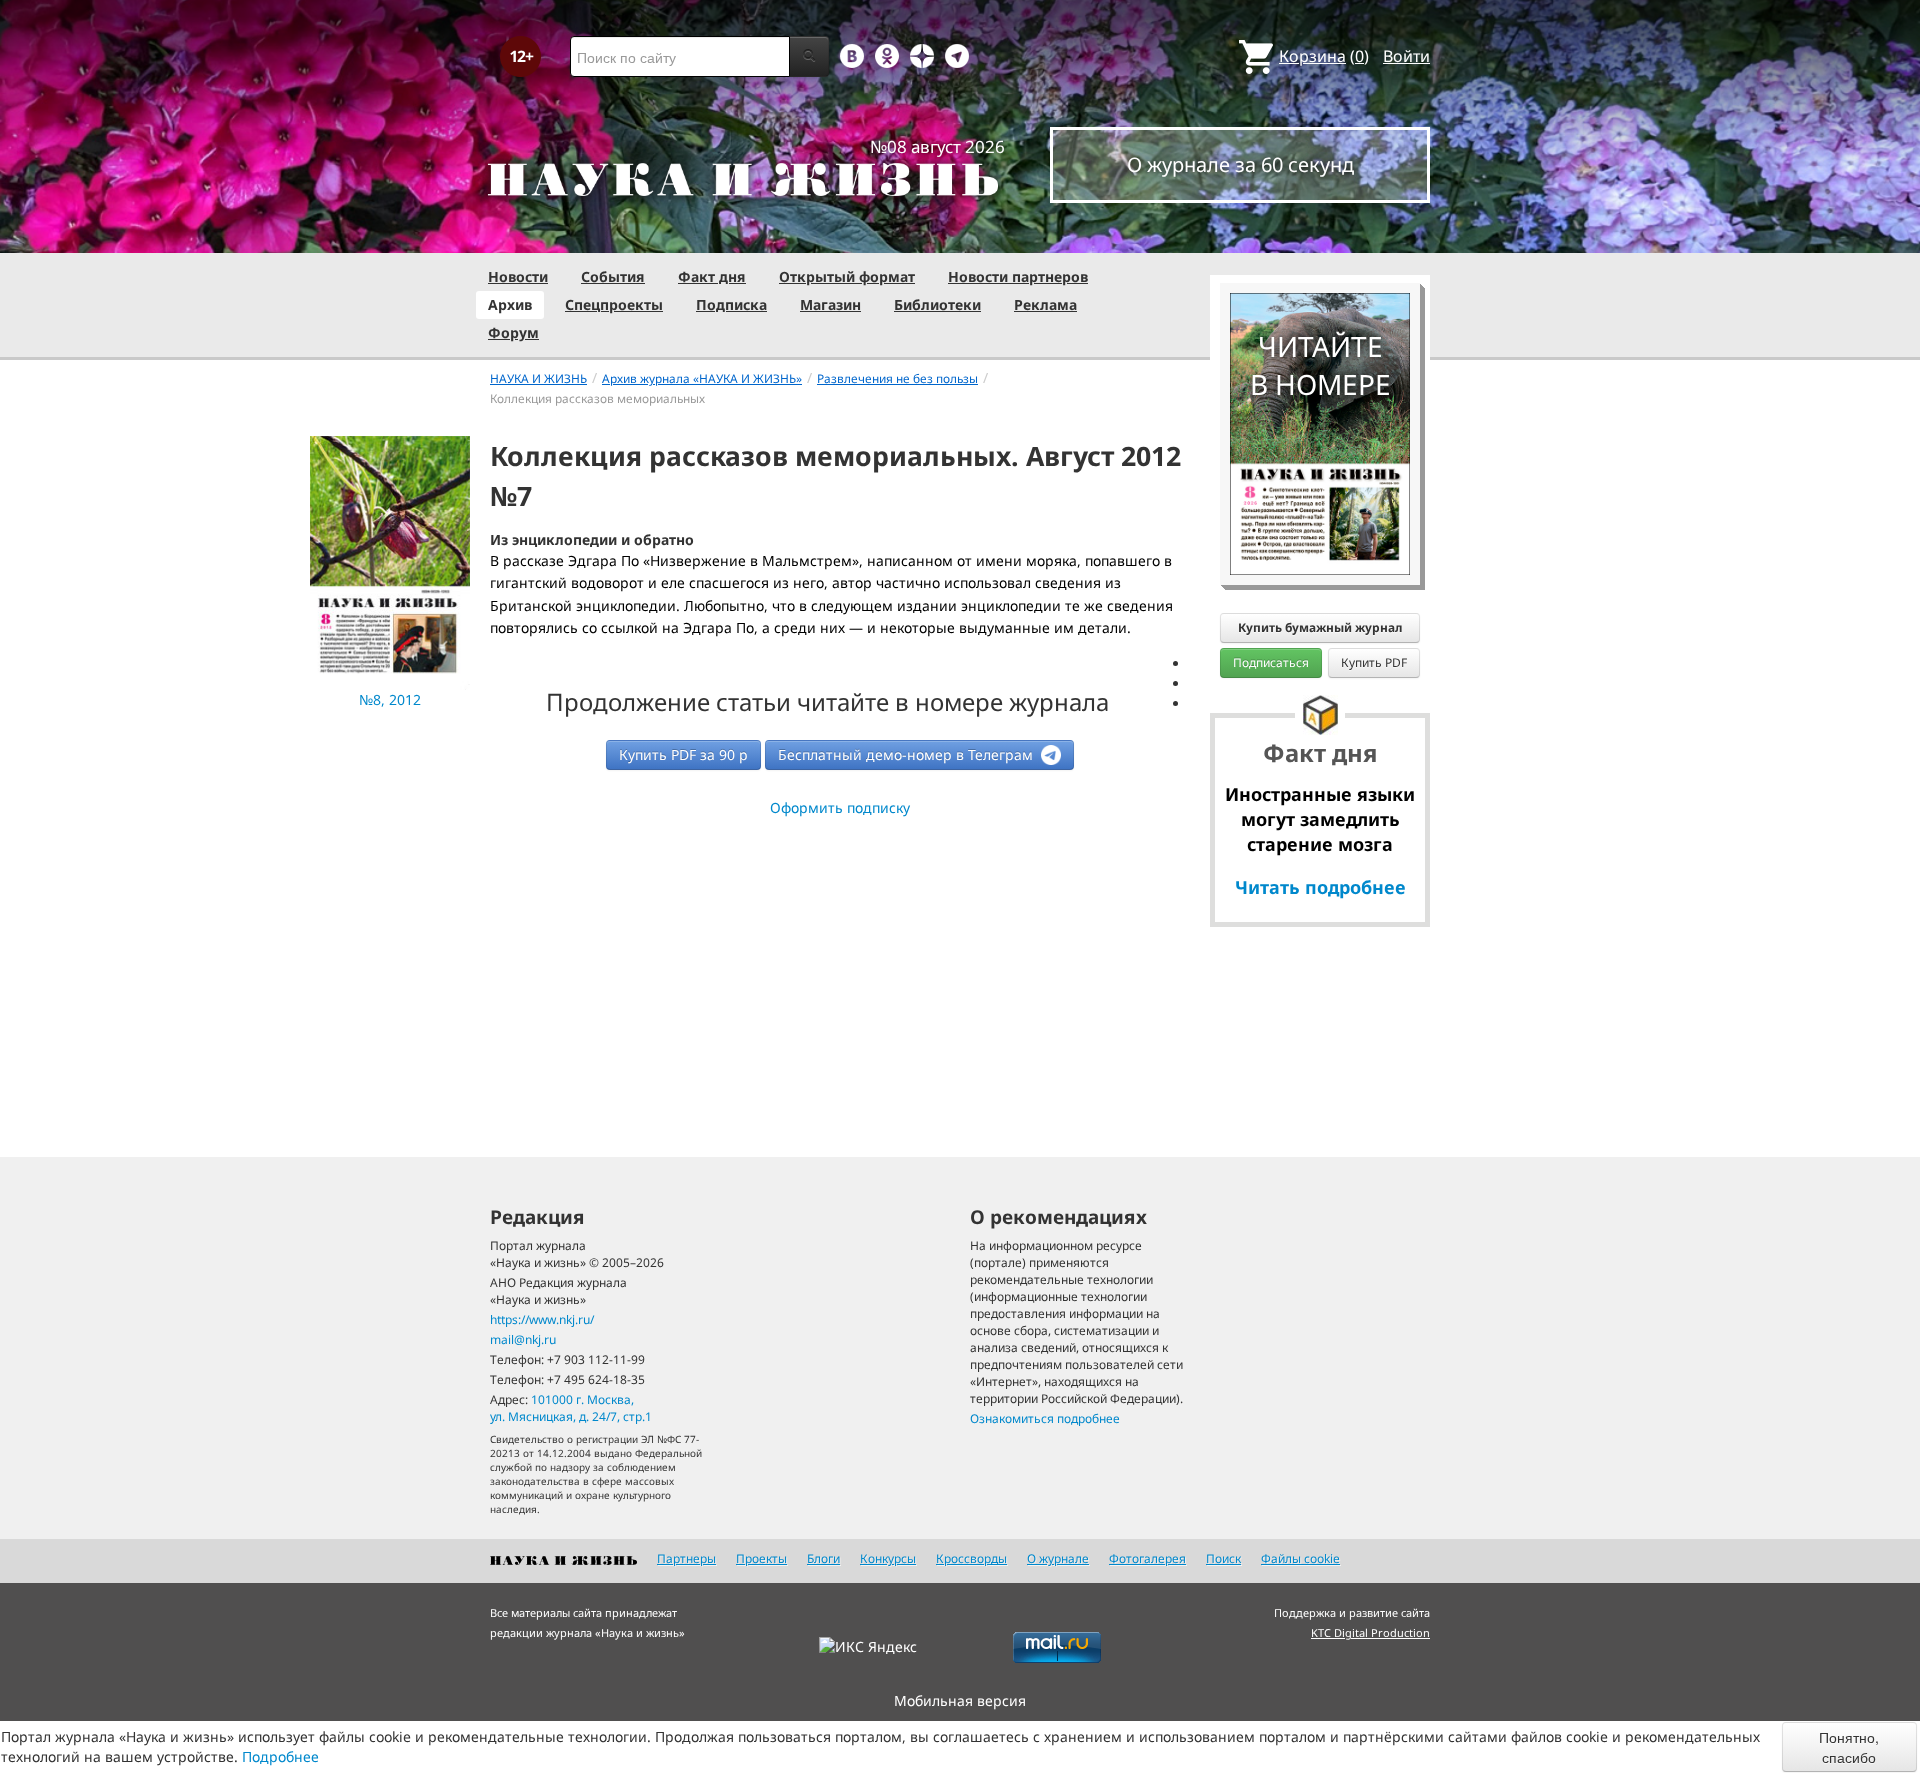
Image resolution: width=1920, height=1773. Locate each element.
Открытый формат (847, 276)
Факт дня (712, 276)
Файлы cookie (1300, 1558)
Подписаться (1271, 662)
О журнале (1058, 1558)
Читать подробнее (1320, 887)
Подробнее (280, 1756)
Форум (513, 332)
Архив (510, 304)
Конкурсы (888, 1558)
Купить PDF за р (683, 754)
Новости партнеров (1018, 276)
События (613, 276)
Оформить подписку (840, 807)
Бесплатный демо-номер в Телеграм (907, 754)
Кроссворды (971, 1558)
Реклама (1045, 304)
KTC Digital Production (1370, 1632)
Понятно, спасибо (1849, 1747)
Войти (1406, 56)
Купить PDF (1374, 662)
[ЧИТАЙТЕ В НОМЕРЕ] (1320, 235)
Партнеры (686, 1558)
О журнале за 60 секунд (1240, 164)
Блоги (823, 1558)
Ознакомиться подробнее (1045, 1418)
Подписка (731, 304)
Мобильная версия (960, 1700)
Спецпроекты (614, 304)
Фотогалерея (1147, 1558)
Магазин (830, 304)
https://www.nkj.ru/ (542, 1319)
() (1324, 56)
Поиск (1223, 1558)
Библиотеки (937, 304)
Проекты (761, 1558)
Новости (518, 276)
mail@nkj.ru (523, 1339)
